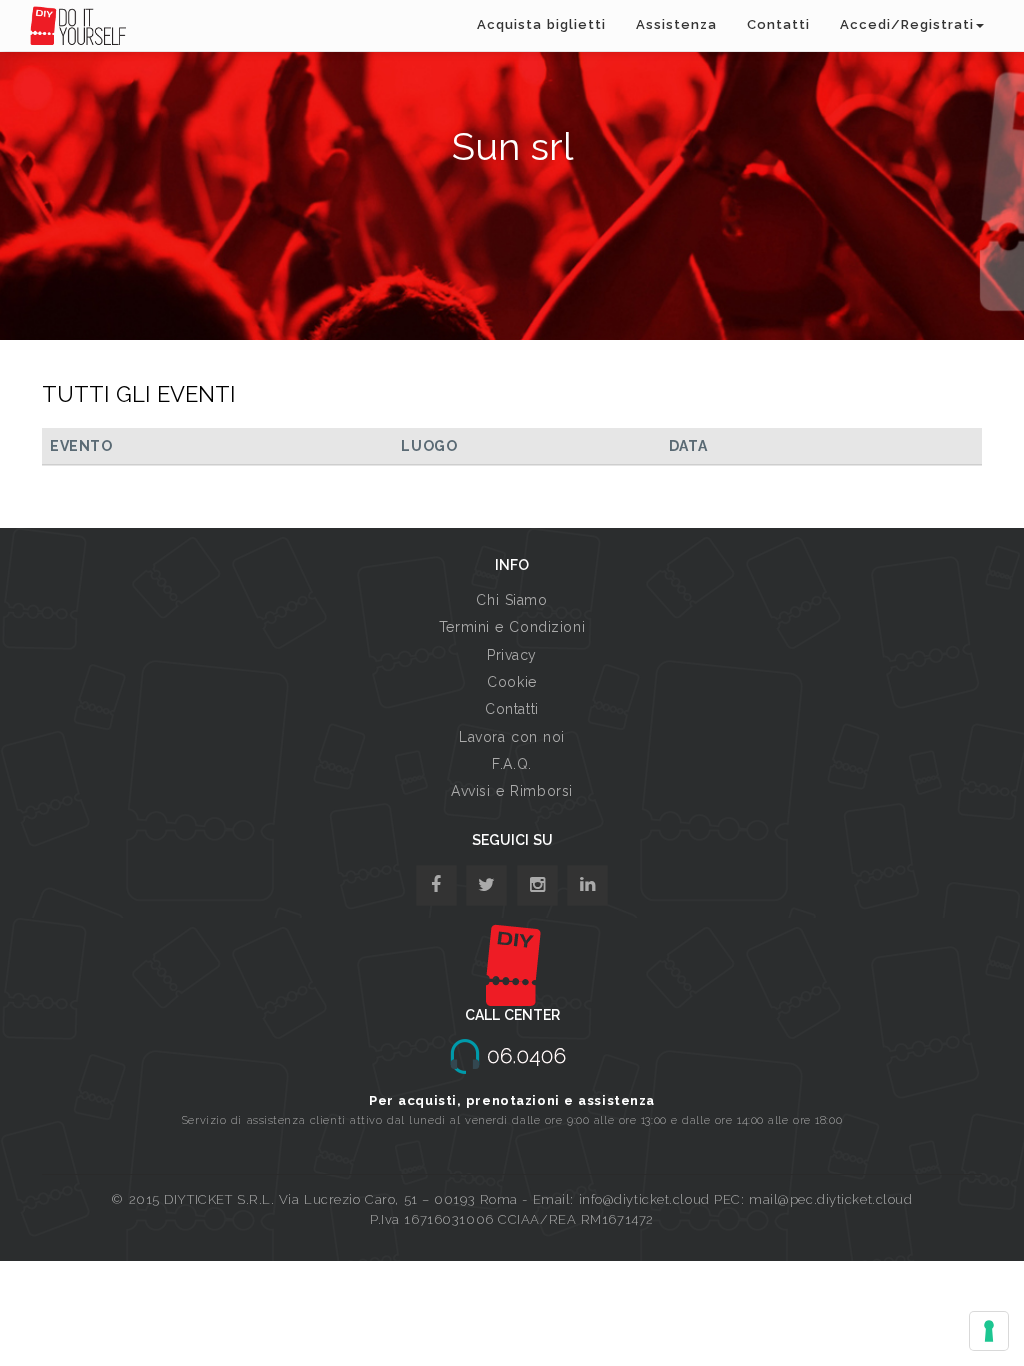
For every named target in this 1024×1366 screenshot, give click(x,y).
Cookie (511, 682)
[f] (436, 885)
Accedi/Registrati (907, 24)
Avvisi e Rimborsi (512, 791)
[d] (537, 885)
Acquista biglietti (541, 24)
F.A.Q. (511, 764)
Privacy (512, 655)
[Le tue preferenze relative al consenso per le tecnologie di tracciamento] (989, 1331)
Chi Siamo (511, 600)
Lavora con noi (512, 737)
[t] (486, 885)
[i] (587, 885)
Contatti (778, 24)
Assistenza (676, 24)
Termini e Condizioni (512, 627)
